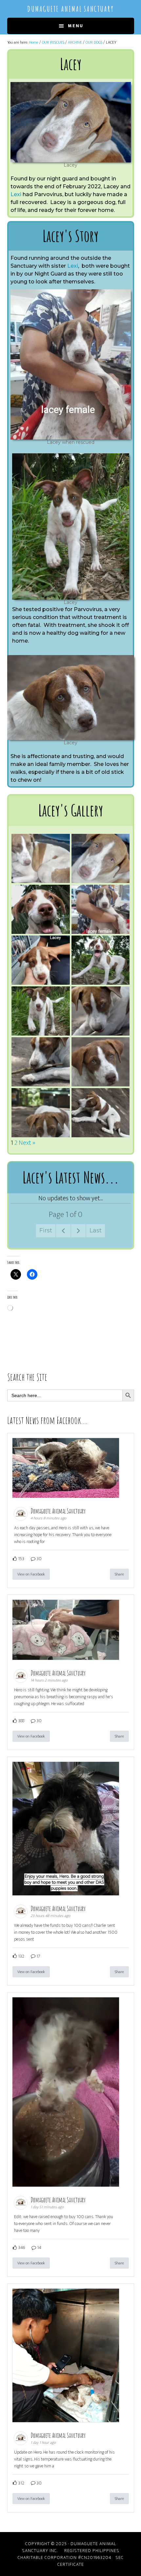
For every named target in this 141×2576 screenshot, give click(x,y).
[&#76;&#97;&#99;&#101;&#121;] (71, 122)
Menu (76, 26)
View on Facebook (31, 1574)
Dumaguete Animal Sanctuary (70, 9)
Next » (27, 1143)
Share (119, 1574)
